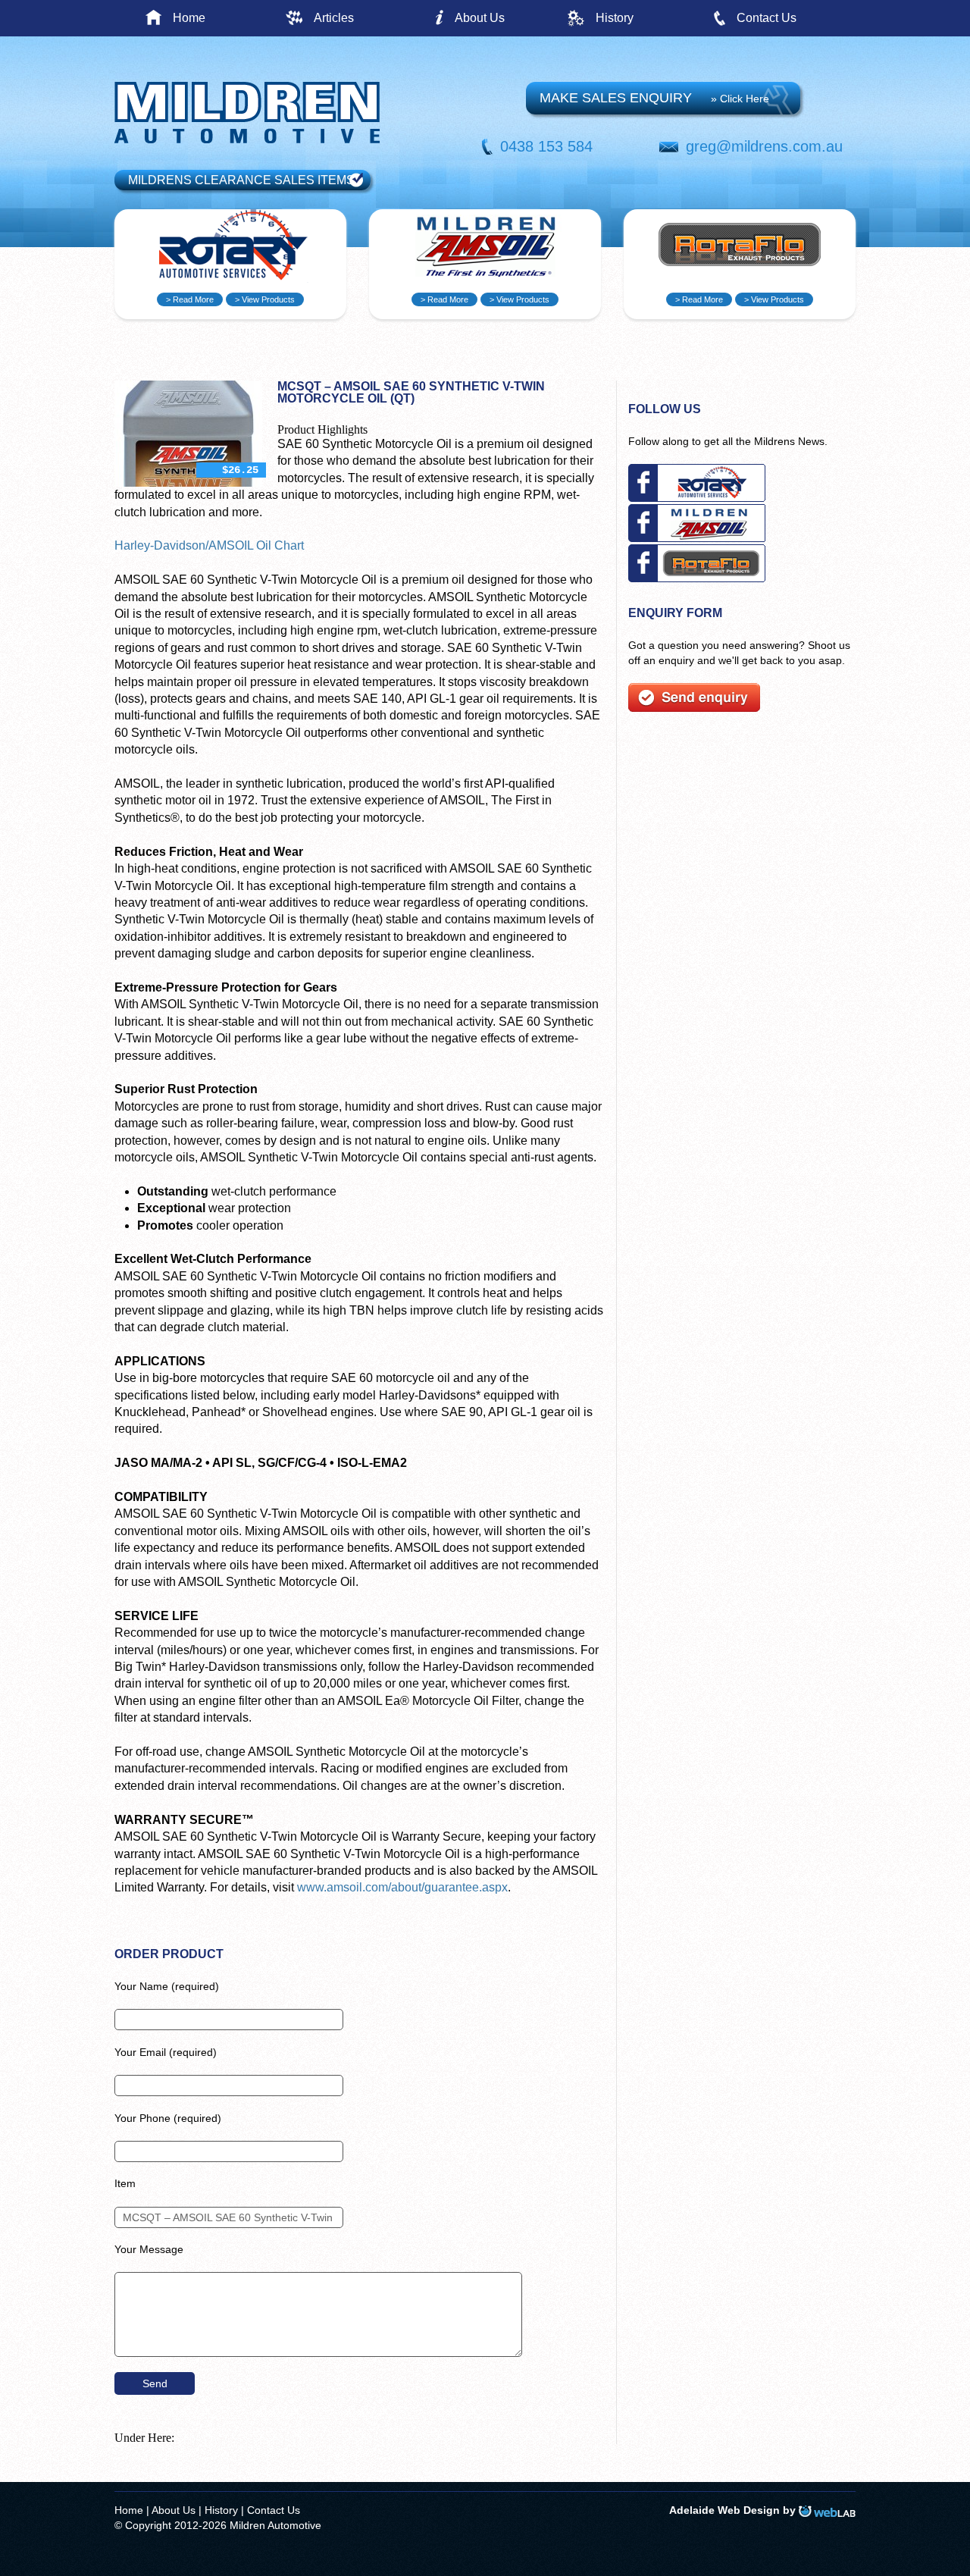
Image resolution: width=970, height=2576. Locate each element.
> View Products (265, 299)
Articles (334, 18)
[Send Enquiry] (694, 708)
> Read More (190, 299)
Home (189, 18)
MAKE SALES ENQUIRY (654, 98)
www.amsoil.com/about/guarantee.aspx (402, 1887)
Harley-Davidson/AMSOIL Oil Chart (209, 545)
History (615, 18)
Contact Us (767, 18)
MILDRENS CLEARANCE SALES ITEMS (241, 180)
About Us (480, 18)
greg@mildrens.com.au (764, 146)
